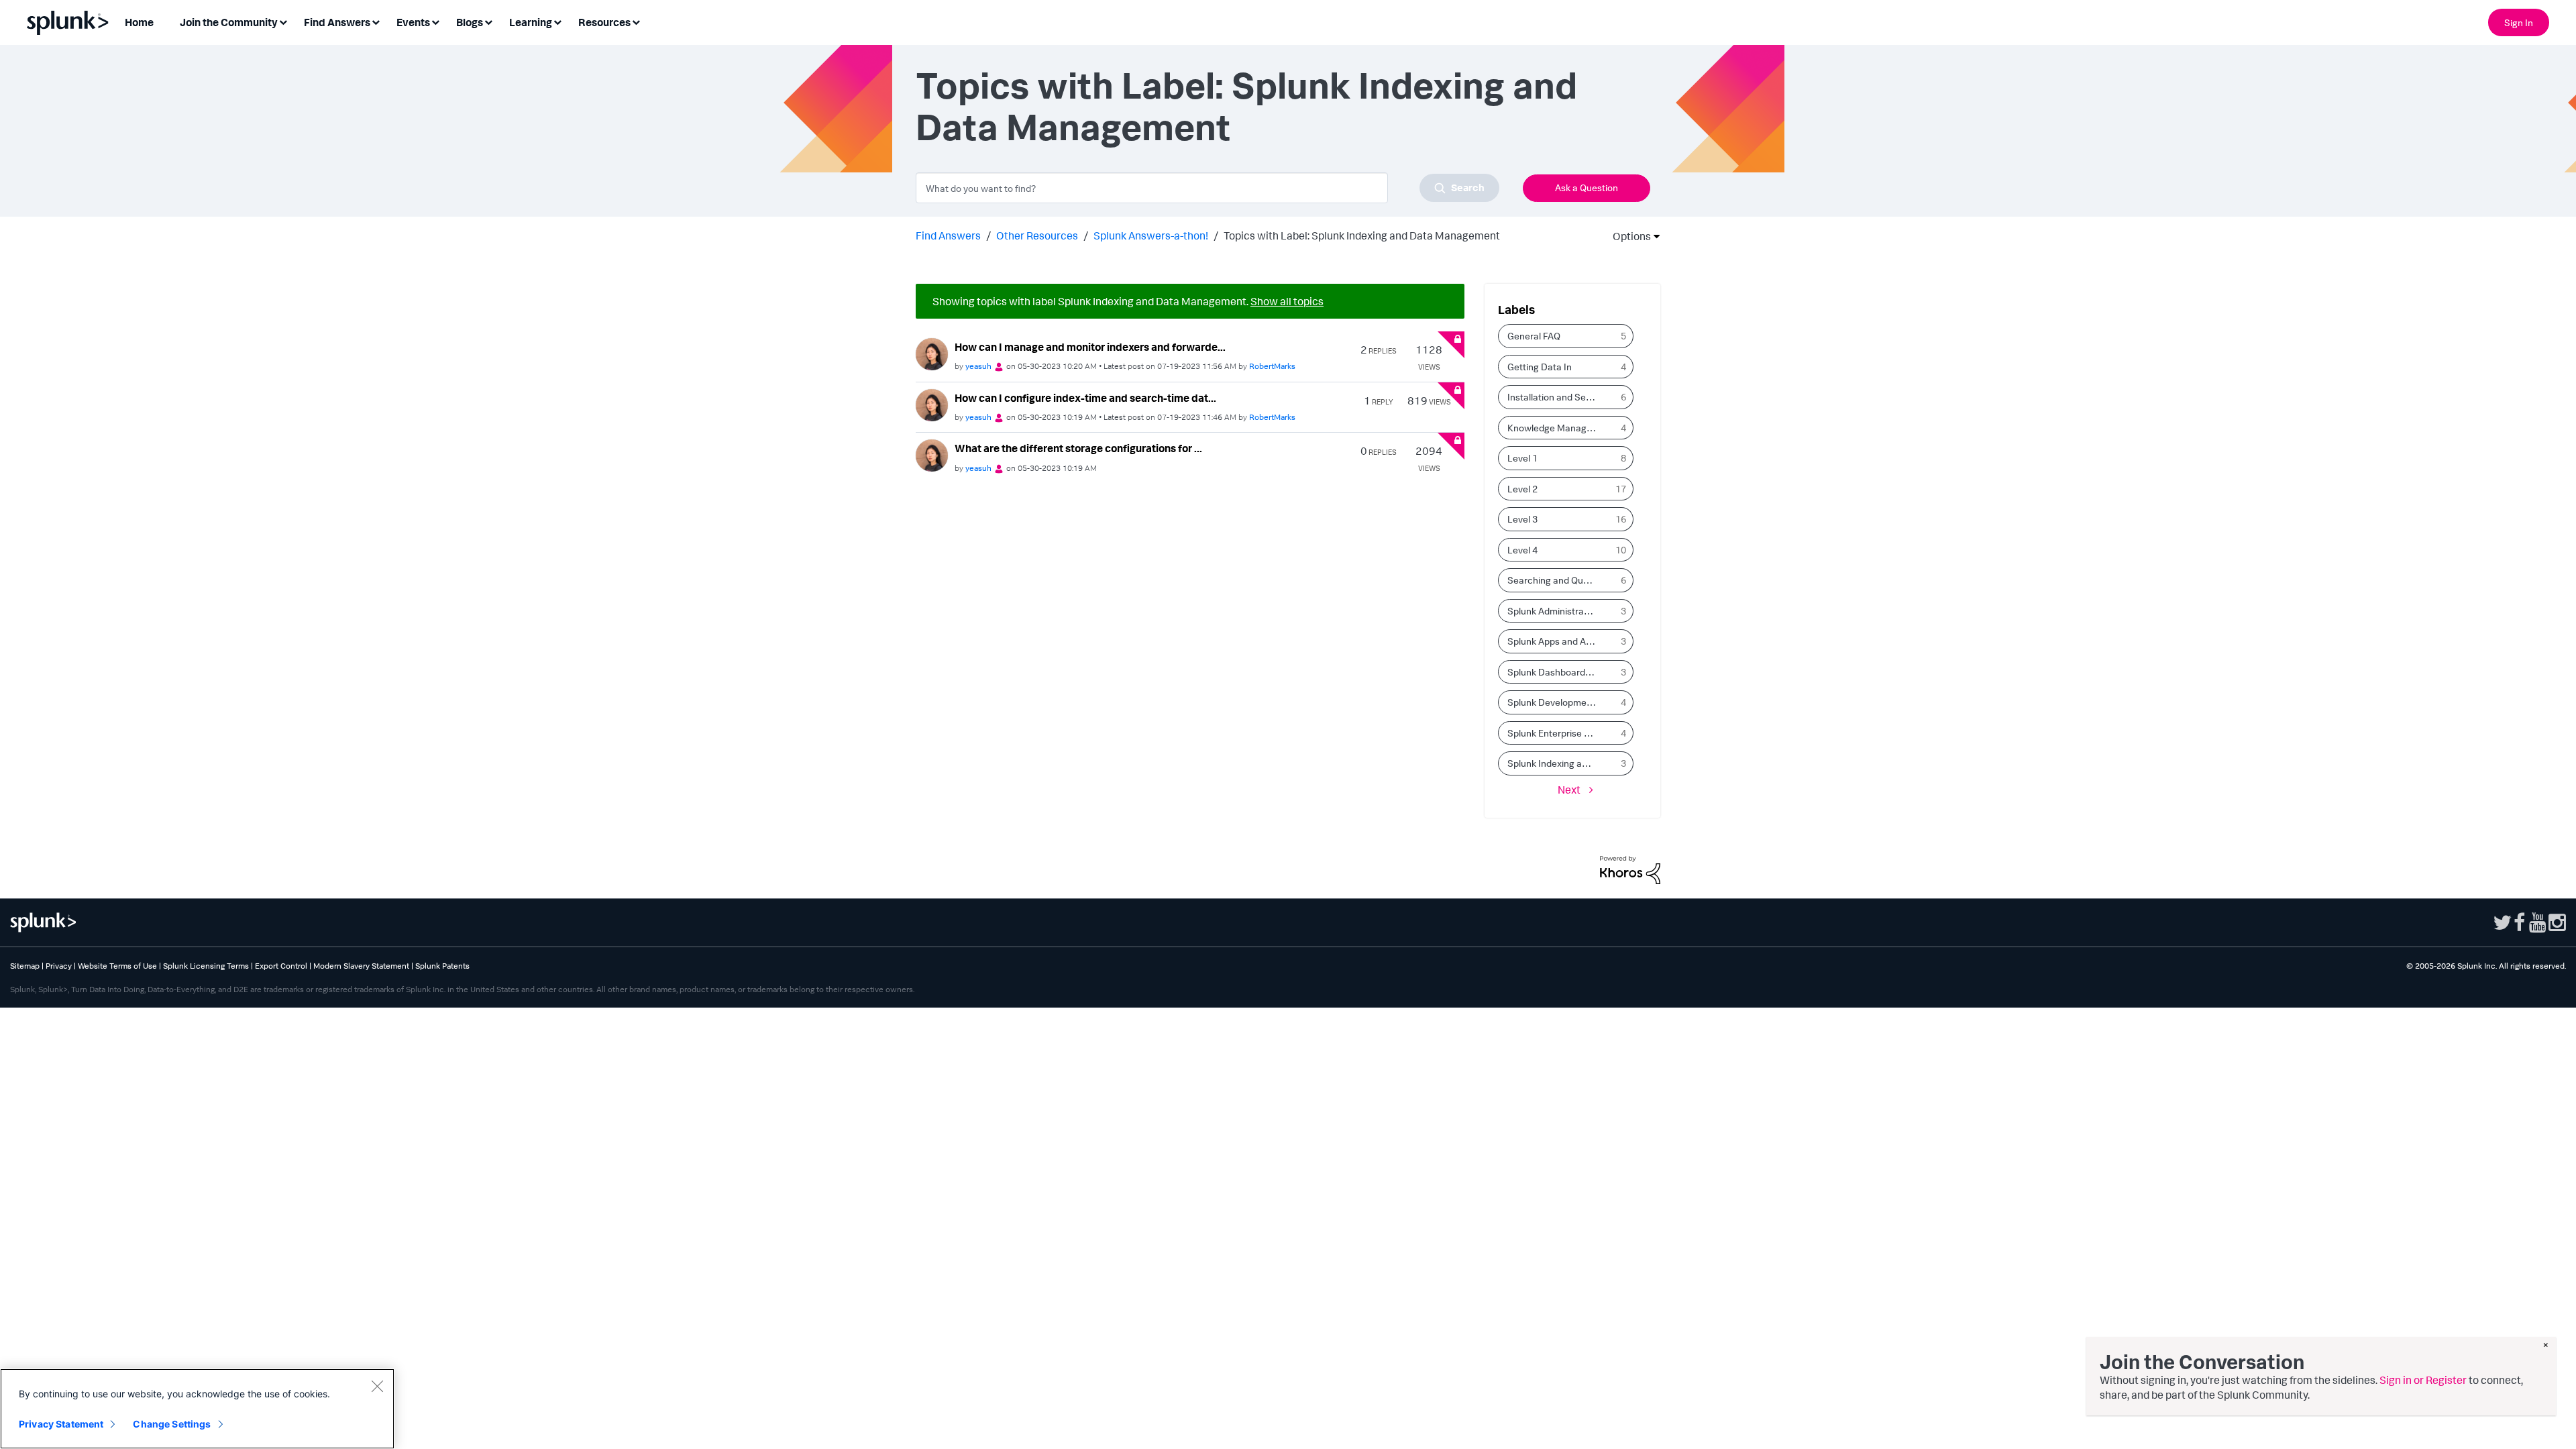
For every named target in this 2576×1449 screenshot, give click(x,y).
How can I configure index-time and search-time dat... (1085, 398)
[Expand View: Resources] (636, 21)
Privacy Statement (61, 1424)
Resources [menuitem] (604, 22)
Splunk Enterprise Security (1556, 733)
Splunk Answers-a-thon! (1151, 235)
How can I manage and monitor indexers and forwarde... (1090, 347)
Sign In (2519, 22)
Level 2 (1522, 489)
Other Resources (1037, 235)
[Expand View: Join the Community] (283, 21)
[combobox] (1207, 188)
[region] (197, 1409)
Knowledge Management (1556, 428)
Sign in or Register (2423, 1380)
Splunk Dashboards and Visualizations (1556, 672)
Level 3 (1522, 519)
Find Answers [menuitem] (337, 22)
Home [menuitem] (139, 22)
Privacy (59, 966)
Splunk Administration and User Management (1556, 611)
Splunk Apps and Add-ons (1556, 641)
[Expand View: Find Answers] (376, 21)
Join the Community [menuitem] (229, 22)
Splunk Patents (442, 966)
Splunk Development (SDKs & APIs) (1556, 702)
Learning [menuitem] (531, 22)
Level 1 (1522, 458)
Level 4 (1522, 550)
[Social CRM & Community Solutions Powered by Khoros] (1630, 869)
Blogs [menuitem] (470, 22)
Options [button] (1627, 236)
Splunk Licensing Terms (206, 966)
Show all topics (1287, 301)
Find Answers (948, 235)
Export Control (281, 966)
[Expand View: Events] (435, 21)
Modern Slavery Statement (361, 966)
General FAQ (1534, 336)
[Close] (377, 1386)
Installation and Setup (1554, 397)
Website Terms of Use (117, 966)
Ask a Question (1587, 187)
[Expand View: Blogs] (488, 21)
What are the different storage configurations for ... (1078, 448)
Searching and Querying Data (1556, 580)
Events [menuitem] (413, 22)
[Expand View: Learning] (557, 21)
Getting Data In (1540, 367)
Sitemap (25, 966)
